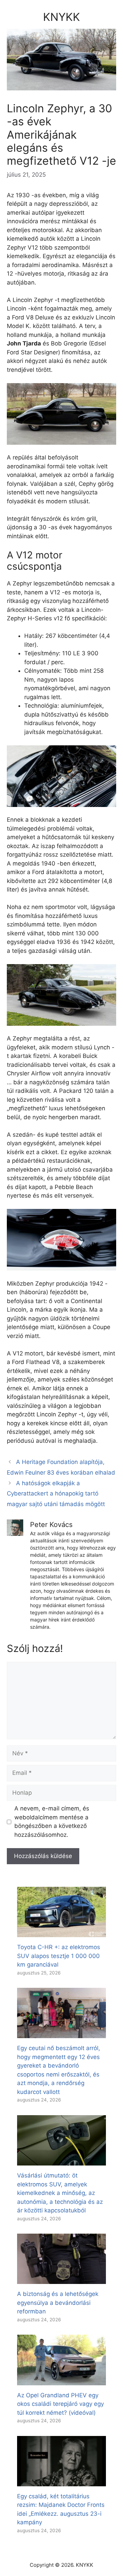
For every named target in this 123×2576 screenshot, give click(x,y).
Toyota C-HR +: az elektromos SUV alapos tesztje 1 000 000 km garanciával (59, 1956)
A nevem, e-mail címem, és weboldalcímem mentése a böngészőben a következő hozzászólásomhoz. (52, 1822)
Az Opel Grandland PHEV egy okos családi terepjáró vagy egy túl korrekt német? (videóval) (60, 2404)
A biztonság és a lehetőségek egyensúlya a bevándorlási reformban (58, 2303)
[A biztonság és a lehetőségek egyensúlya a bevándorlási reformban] (61, 2280)
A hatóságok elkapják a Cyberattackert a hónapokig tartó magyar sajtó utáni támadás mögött (56, 1494)
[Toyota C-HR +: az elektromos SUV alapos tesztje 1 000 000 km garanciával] (61, 1933)
